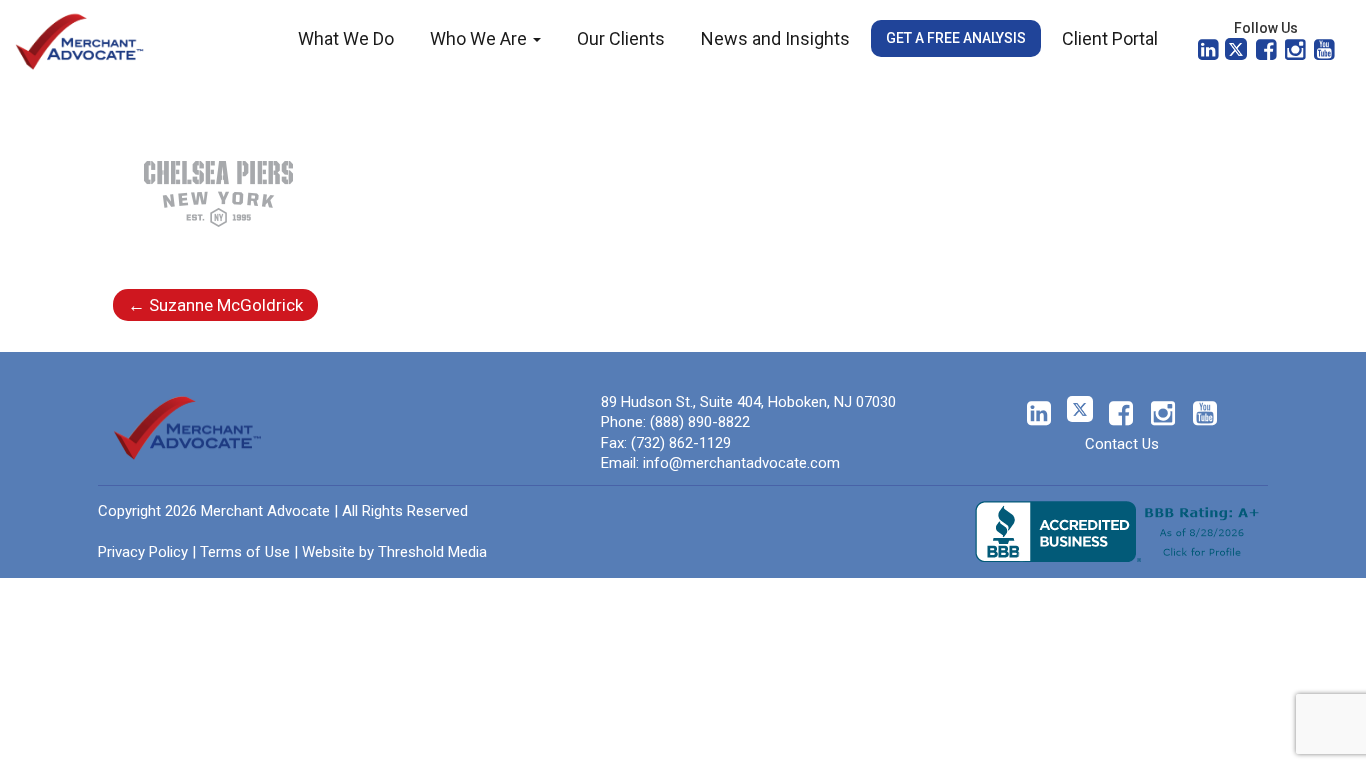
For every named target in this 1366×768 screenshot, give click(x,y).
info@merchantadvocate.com (741, 463)
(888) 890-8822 (700, 422)
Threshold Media (432, 552)
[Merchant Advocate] (80, 40)
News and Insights (775, 38)
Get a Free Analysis (956, 38)
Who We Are (480, 38)
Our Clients (621, 38)
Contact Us (1122, 444)
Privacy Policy (143, 552)
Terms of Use (245, 552)
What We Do (346, 38)
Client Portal (1110, 38)
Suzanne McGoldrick (215, 305)
